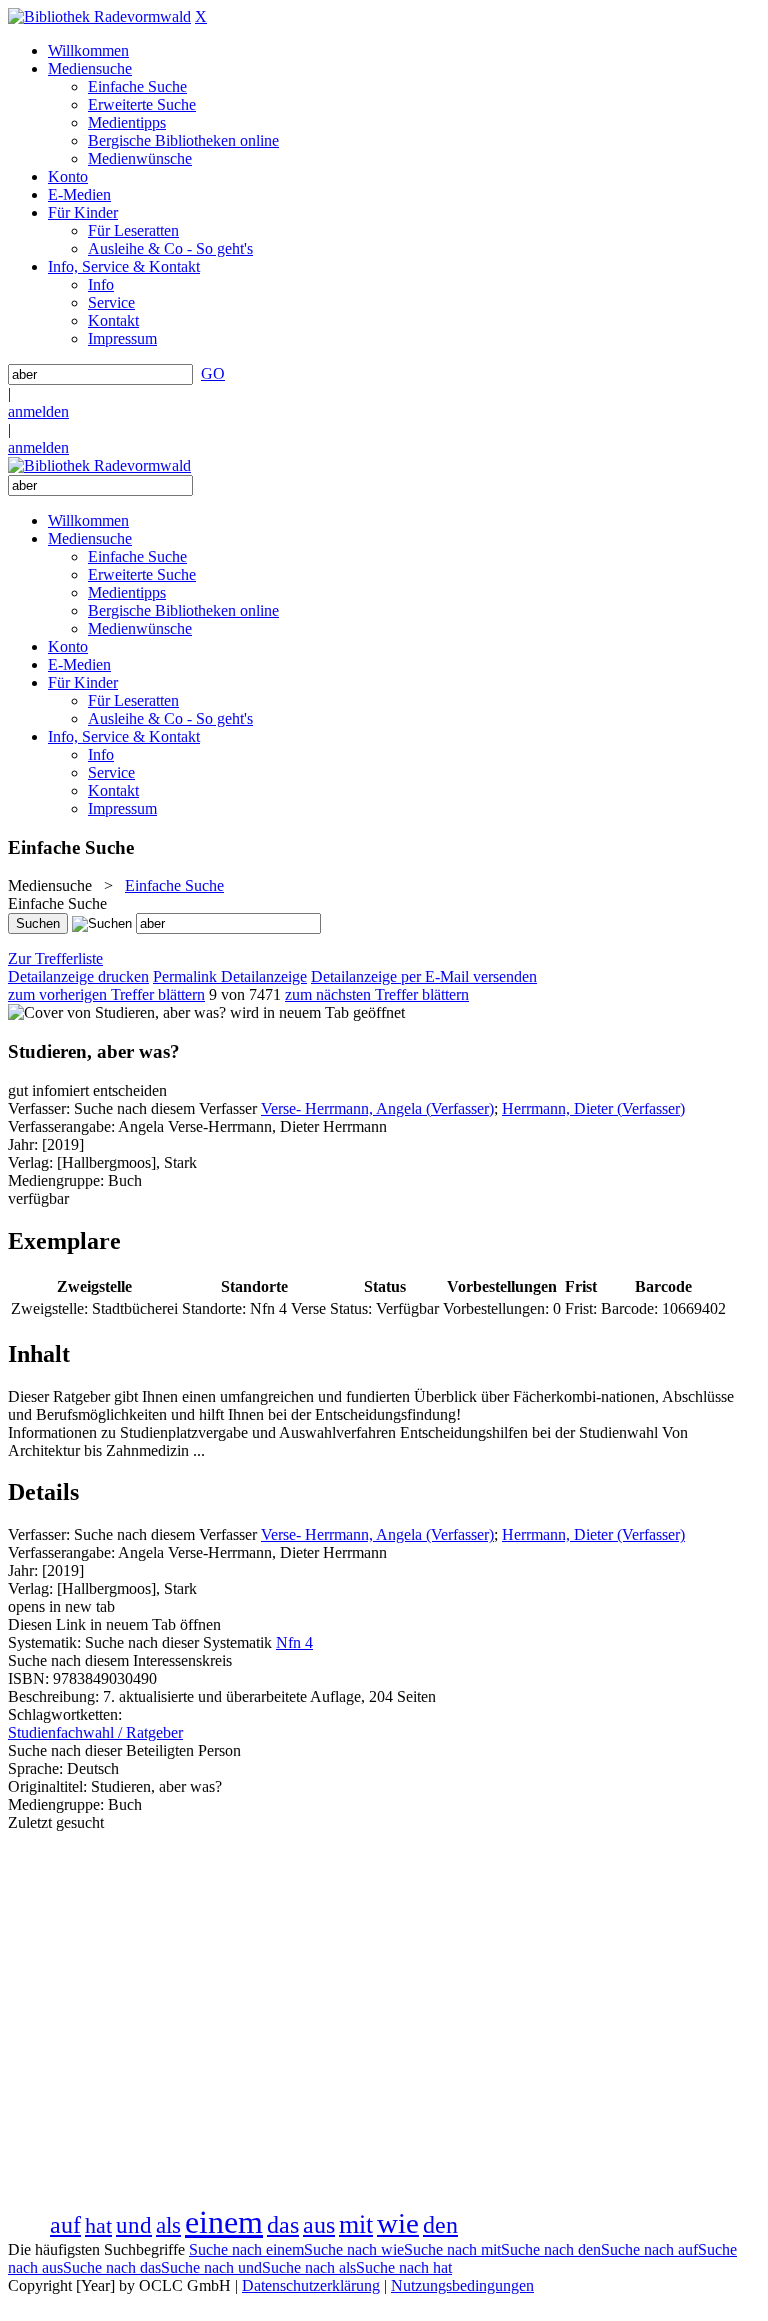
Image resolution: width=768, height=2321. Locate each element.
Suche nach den (551, 2249)
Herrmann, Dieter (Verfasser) (593, 1108)
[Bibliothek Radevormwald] (99, 16)
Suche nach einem (246, 2249)
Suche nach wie (354, 2249)
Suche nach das (112, 2267)
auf (65, 2225)
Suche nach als (309, 2267)
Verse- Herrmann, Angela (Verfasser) (377, 1108)
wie (398, 2223)
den (440, 2225)
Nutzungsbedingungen (462, 2285)
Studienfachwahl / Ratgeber (95, 1732)
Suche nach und (211, 2267)
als (168, 2225)
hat (98, 2226)
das (283, 2225)
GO (213, 373)
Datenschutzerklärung (311, 2285)
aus (319, 2225)
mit (356, 2224)
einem (224, 2222)
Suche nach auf (649, 2249)
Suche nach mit (452, 2249)
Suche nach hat (404, 2267)
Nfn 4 (294, 1642)
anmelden (38, 411)
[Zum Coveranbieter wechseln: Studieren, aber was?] (117, 1012)
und (134, 2225)
